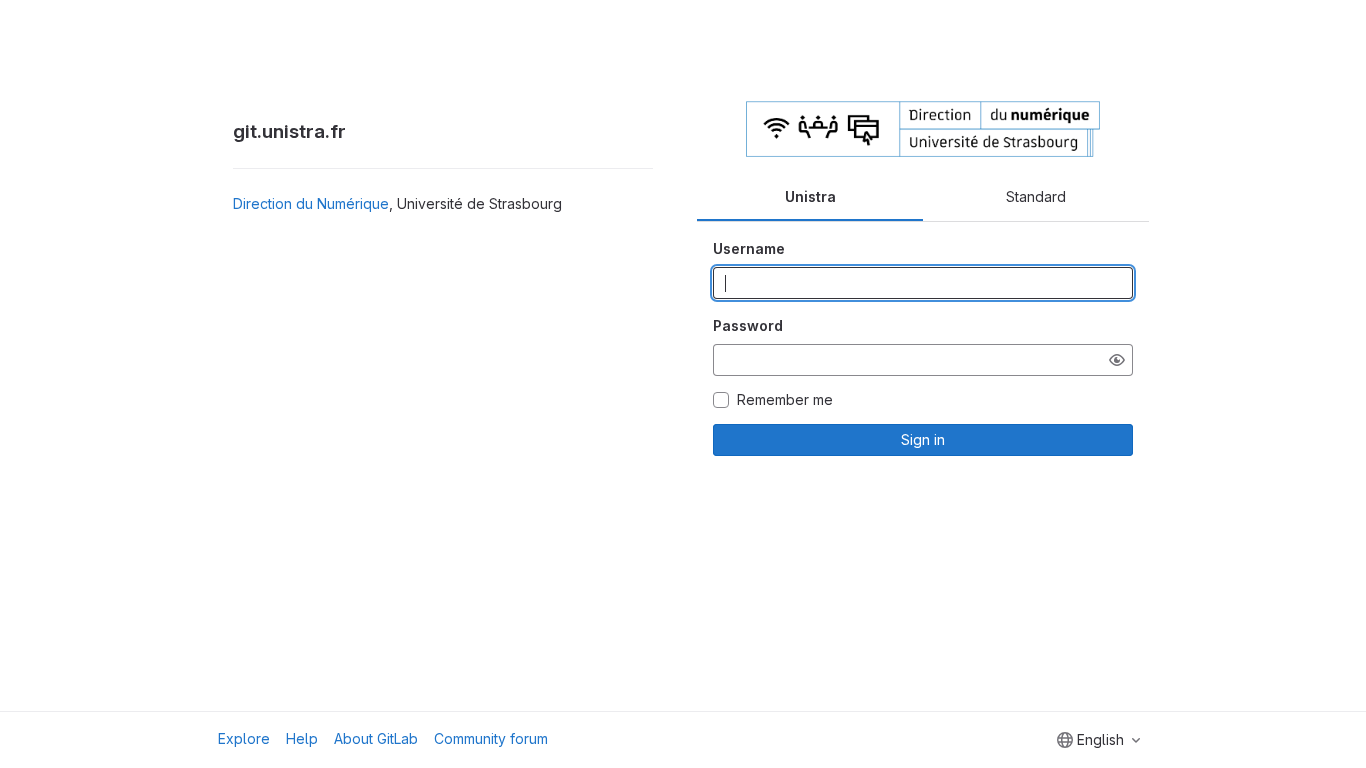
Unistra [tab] (810, 196)
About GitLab (376, 738)
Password (748, 325)
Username (749, 248)
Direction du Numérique (311, 203)
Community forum (491, 738)
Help (302, 738)
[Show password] (1117, 360)
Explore (244, 738)
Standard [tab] (1036, 196)
